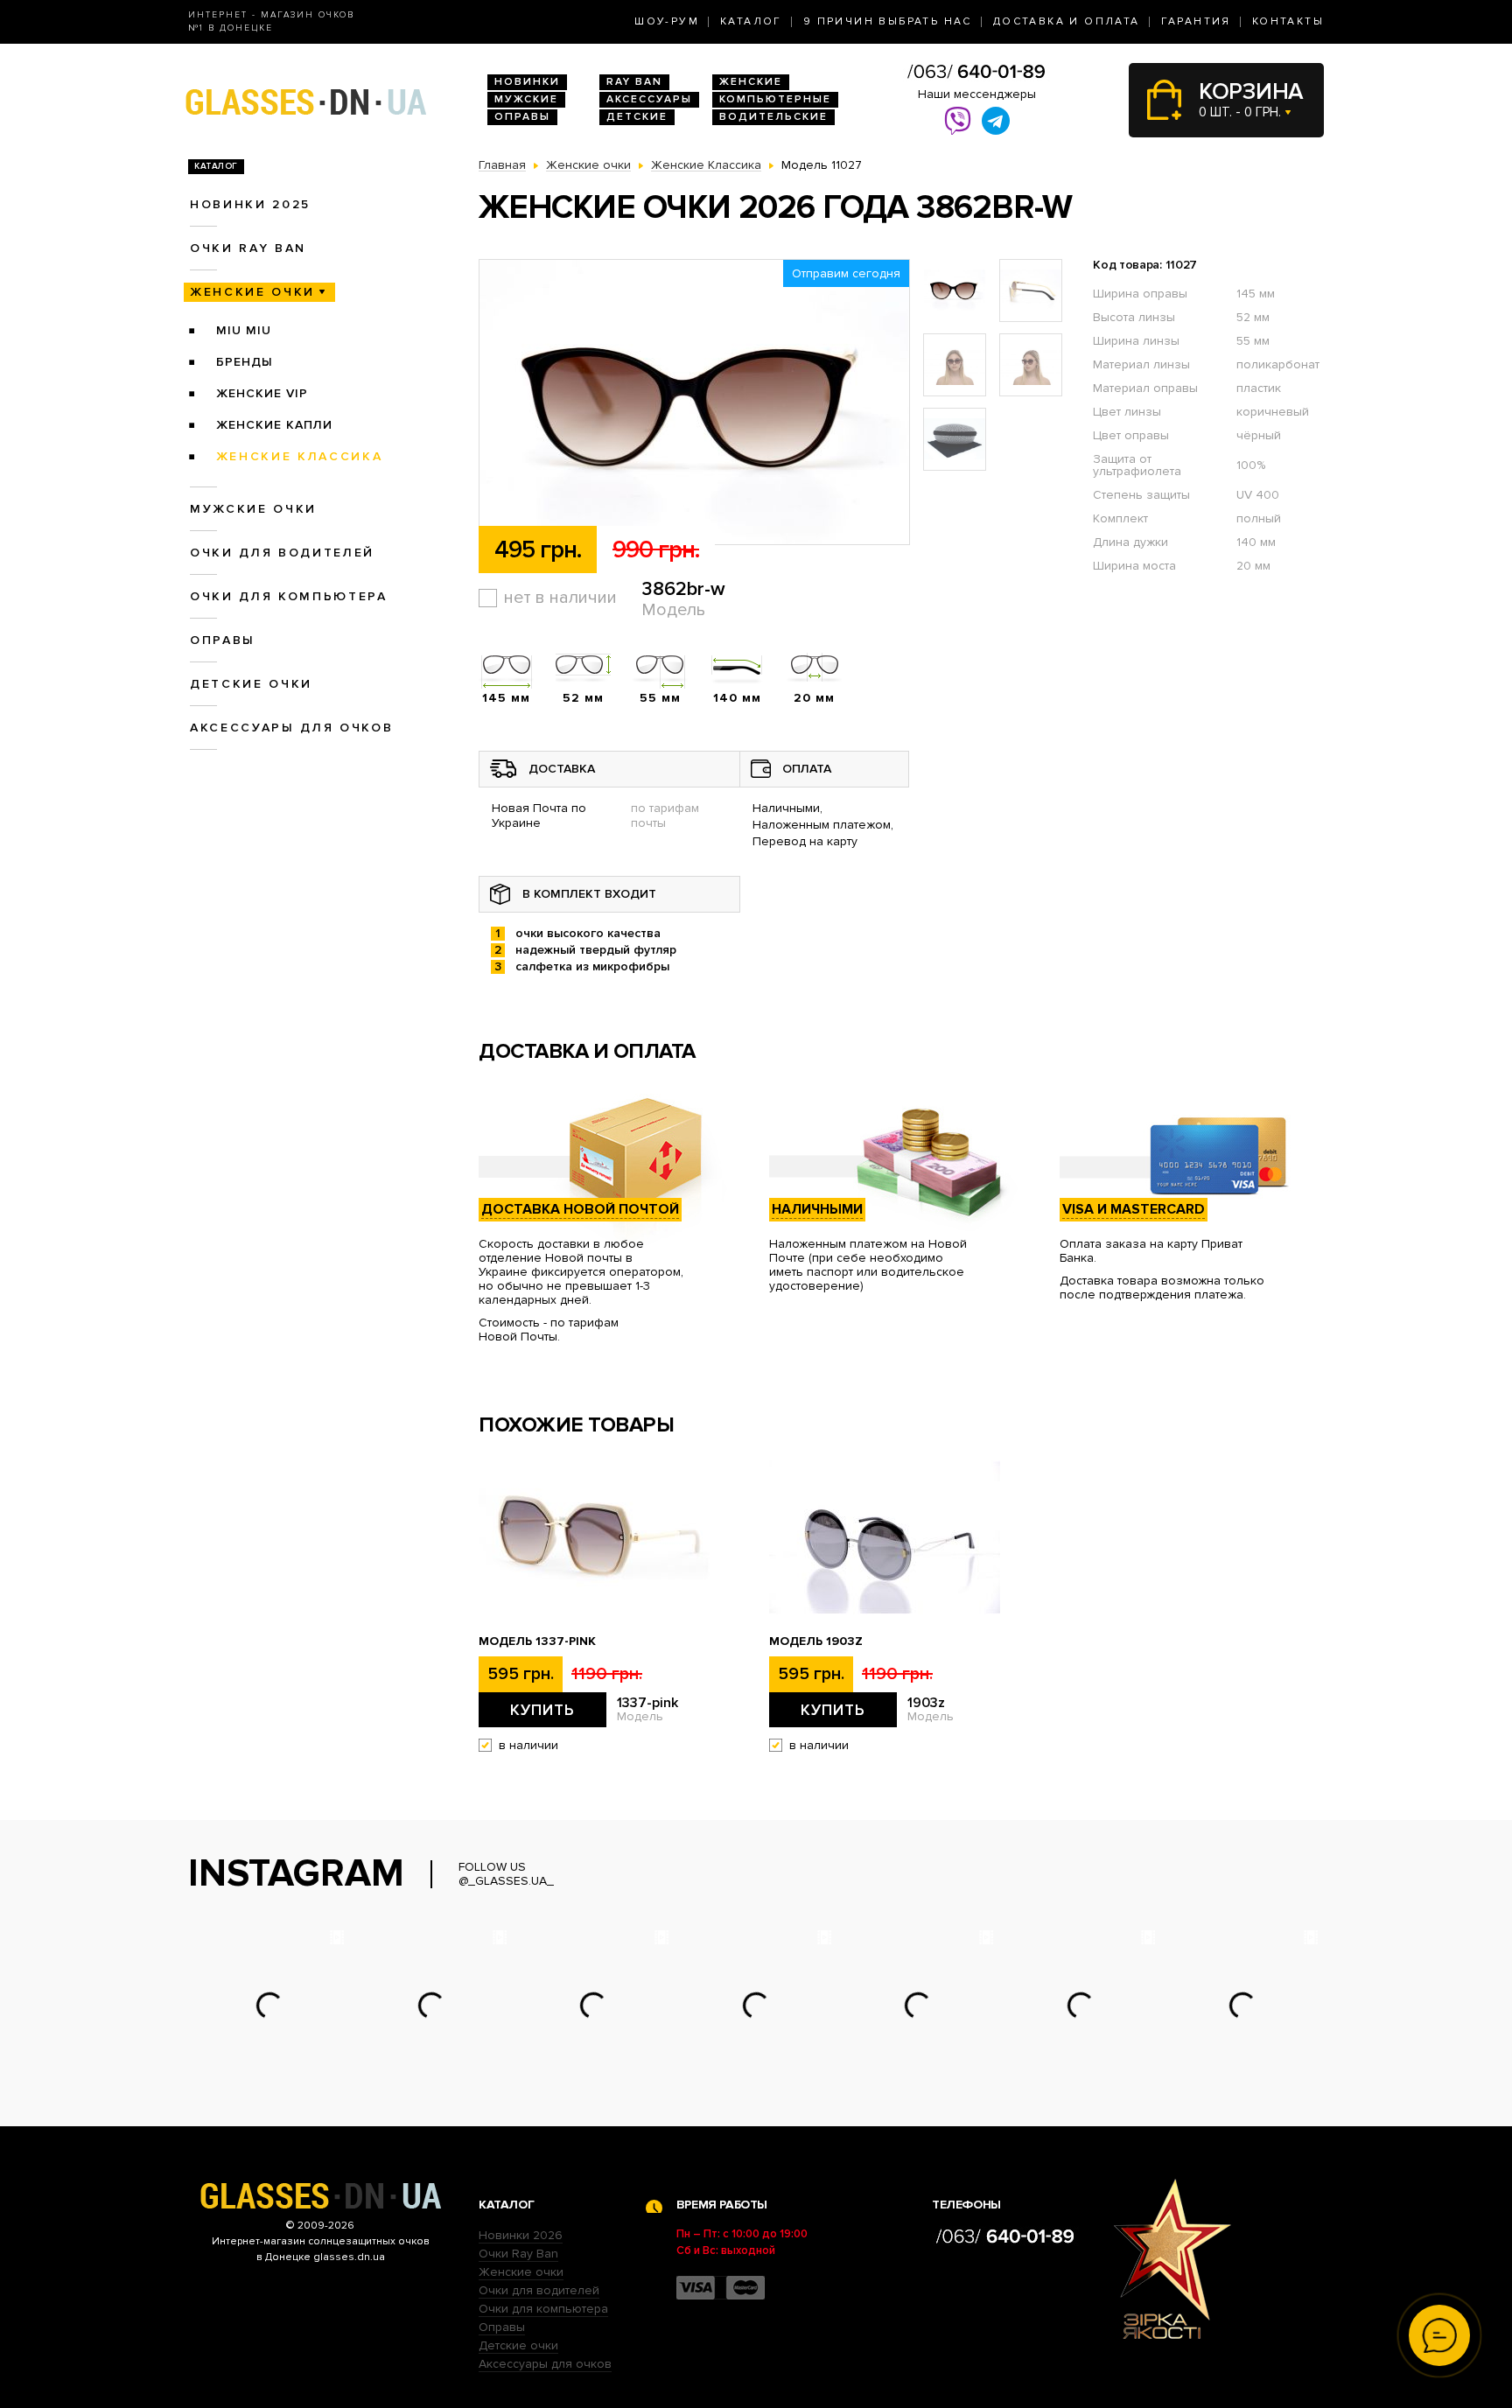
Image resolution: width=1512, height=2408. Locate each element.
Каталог (751, 21)
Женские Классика (300, 456)
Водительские (773, 117)
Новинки (527, 82)
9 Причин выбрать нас (888, 21)
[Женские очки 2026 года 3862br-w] (694, 403)
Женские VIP (262, 393)
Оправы (522, 117)
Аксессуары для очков (291, 728)
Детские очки (251, 684)
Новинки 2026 (521, 2235)
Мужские (526, 99)
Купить (542, 1710)
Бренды (245, 362)
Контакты (1288, 21)
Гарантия (1196, 21)
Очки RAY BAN (248, 248)
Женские (751, 82)
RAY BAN (634, 82)
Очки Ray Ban (518, 2254)
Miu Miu (244, 330)
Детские (637, 117)
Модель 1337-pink (537, 1641)
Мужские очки (253, 509)
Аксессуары (649, 99)
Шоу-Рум (667, 21)
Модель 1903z (816, 1641)
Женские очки (252, 292)
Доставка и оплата (1067, 21)
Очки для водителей (282, 553)
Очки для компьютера (289, 596)
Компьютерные (775, 99)
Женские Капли (274, 425)
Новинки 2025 (250, 204)
